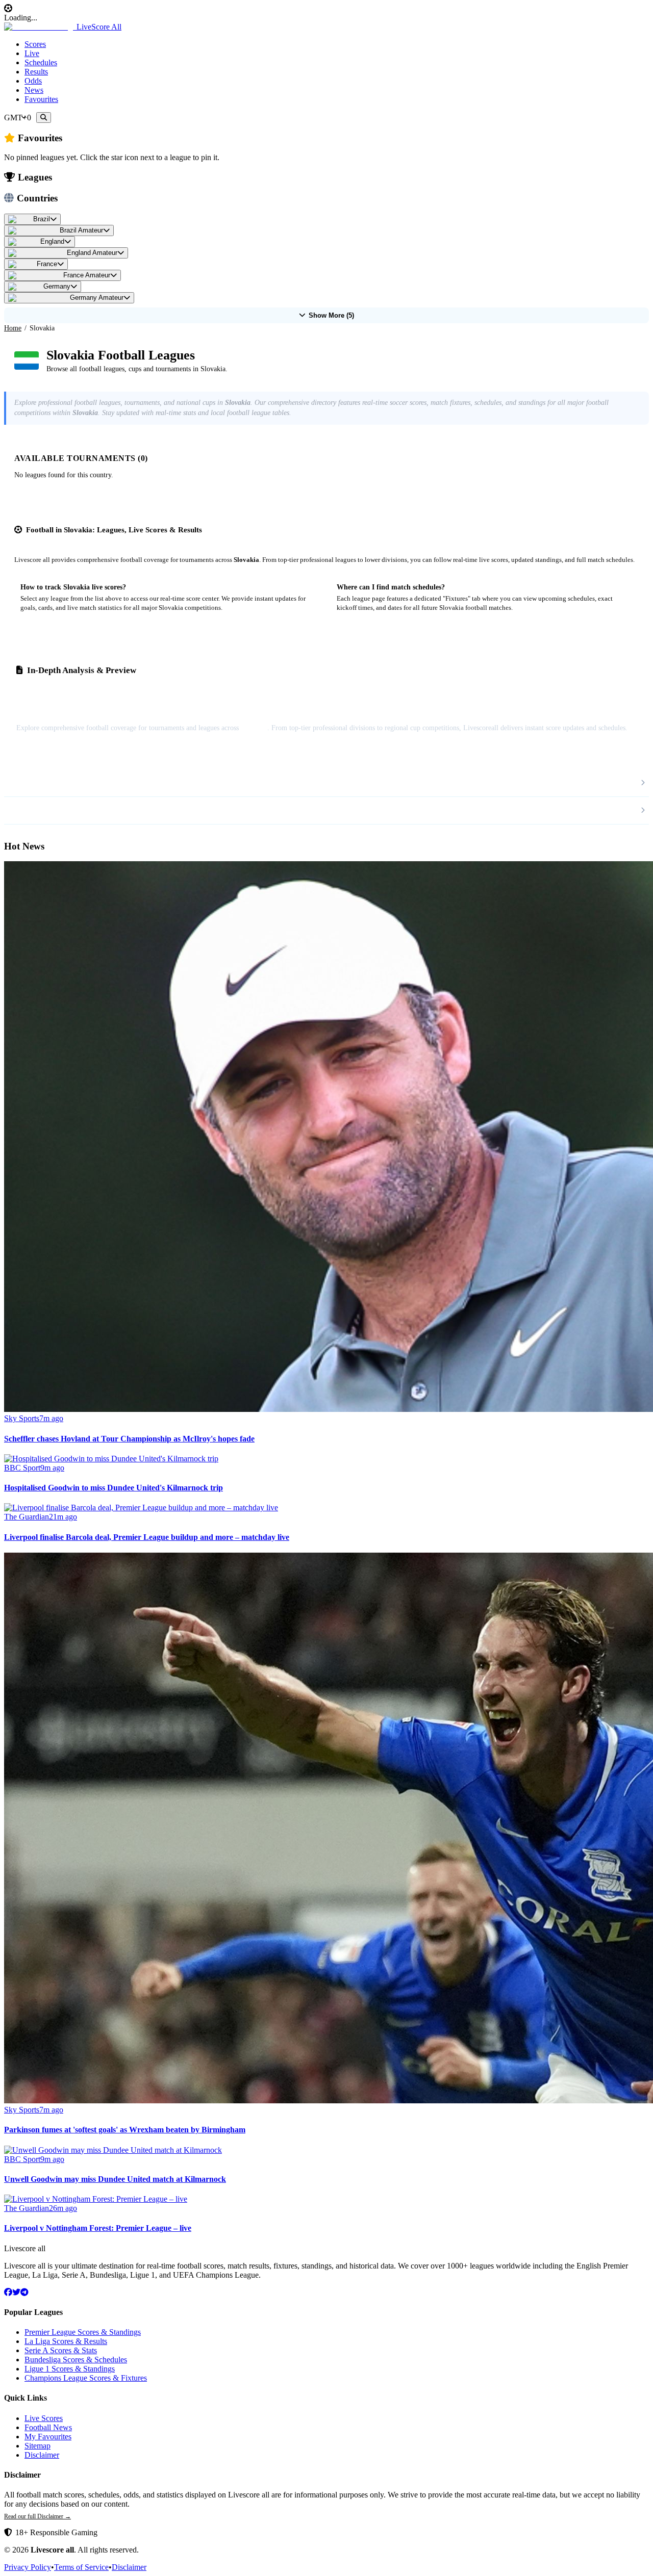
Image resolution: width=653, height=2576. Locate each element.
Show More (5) (331, 315)
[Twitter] (16, 2292)
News (34, 90)
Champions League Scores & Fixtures (86, 2378)
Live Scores (44, 2418)
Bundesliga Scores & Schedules (76, 2360)
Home (13, 328)
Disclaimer (42, 2455)
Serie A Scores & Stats (61, 2350)
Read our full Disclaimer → (37, 2516)
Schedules (41, 62)
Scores (35, 44)
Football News (48, 2427)
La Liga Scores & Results (66, 2341)
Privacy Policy (28, 2567)
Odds (33, 81)
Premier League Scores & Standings (83, 2332)
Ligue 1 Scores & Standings (70, 2369)
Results (36, 72)
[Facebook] (8, 2292)
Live (32, 53)
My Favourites (48, 2437)
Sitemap (37, 2446)
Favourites (41, 99)
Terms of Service (81, 2567)
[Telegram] (24, 2292)
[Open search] (44, 118)
